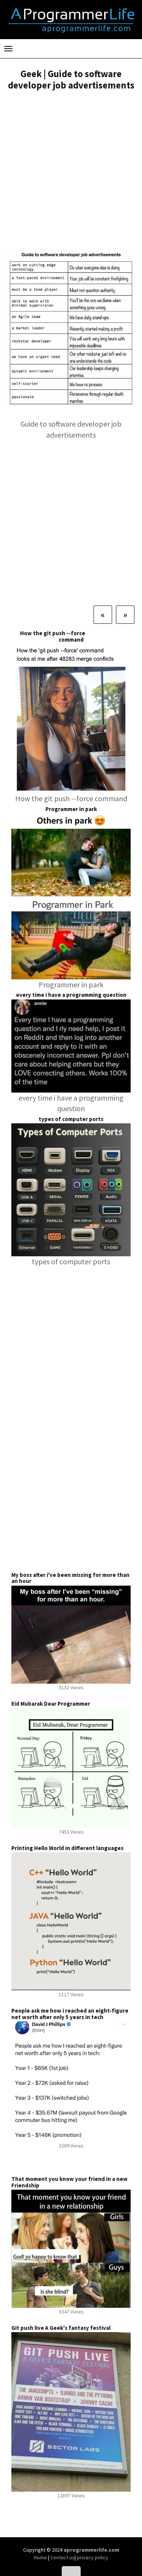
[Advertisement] (71, 172)
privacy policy (93, 2557)
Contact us (62, 2557)
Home (41, 2557)
